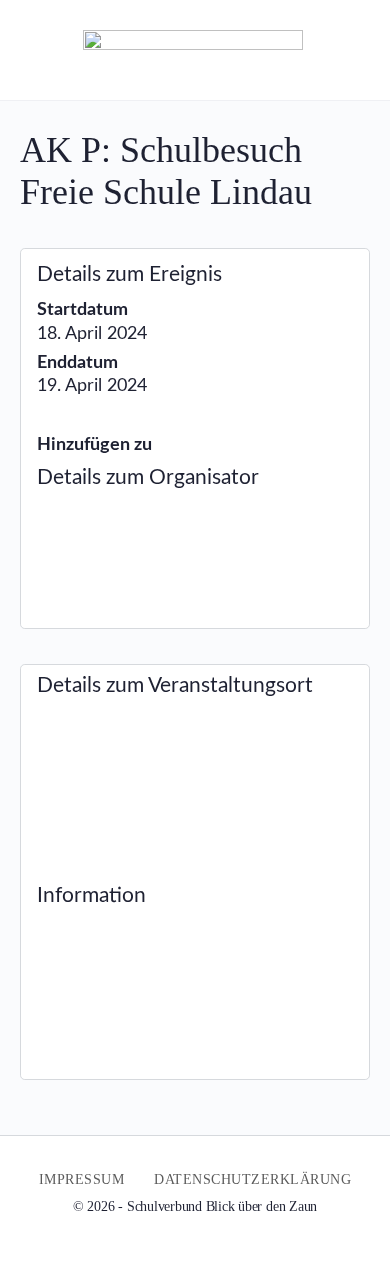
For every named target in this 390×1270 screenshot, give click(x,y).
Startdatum (82, 310)
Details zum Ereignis (129, 274)
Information (91, 895)
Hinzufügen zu (94, 445)
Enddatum (77, 363)
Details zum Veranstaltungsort (175, 685)
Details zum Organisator (148, 477)
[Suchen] (353, 50)
